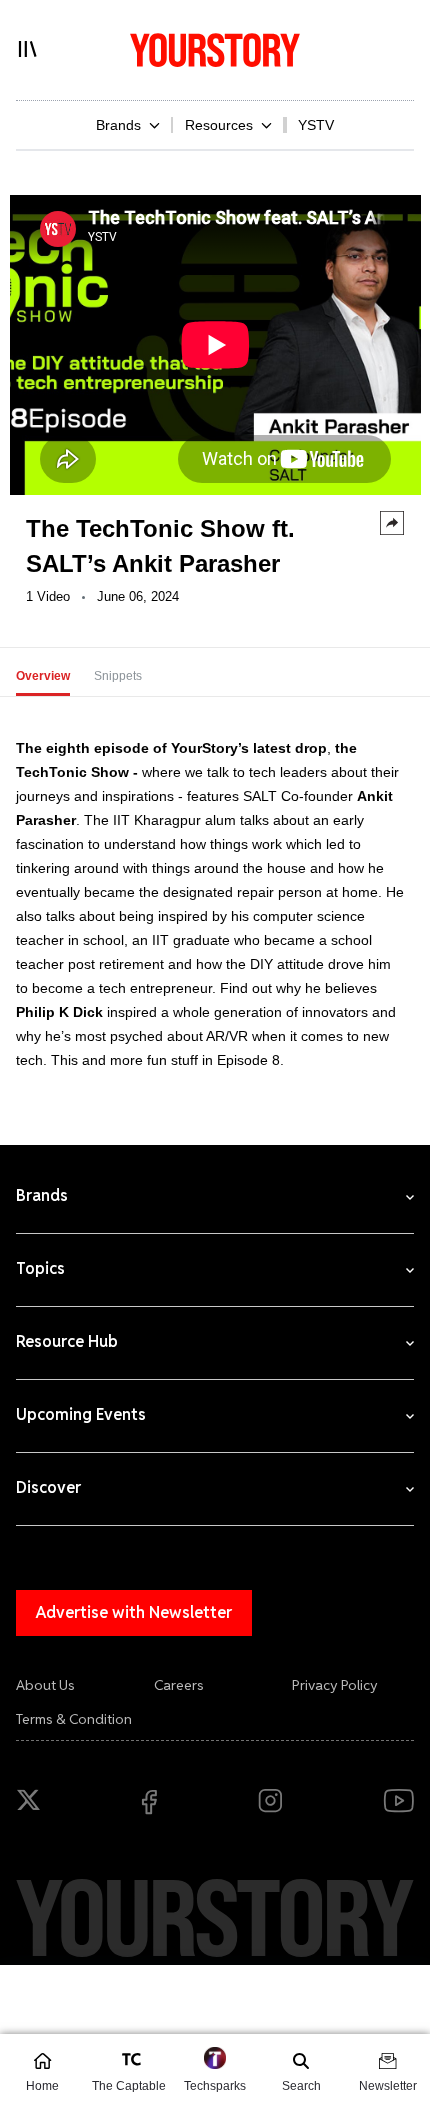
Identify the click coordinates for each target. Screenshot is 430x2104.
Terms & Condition (74, 1719)
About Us (45, 1685)
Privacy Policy (335, 1685)
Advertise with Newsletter (134, 1612)
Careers (179, 1685)
